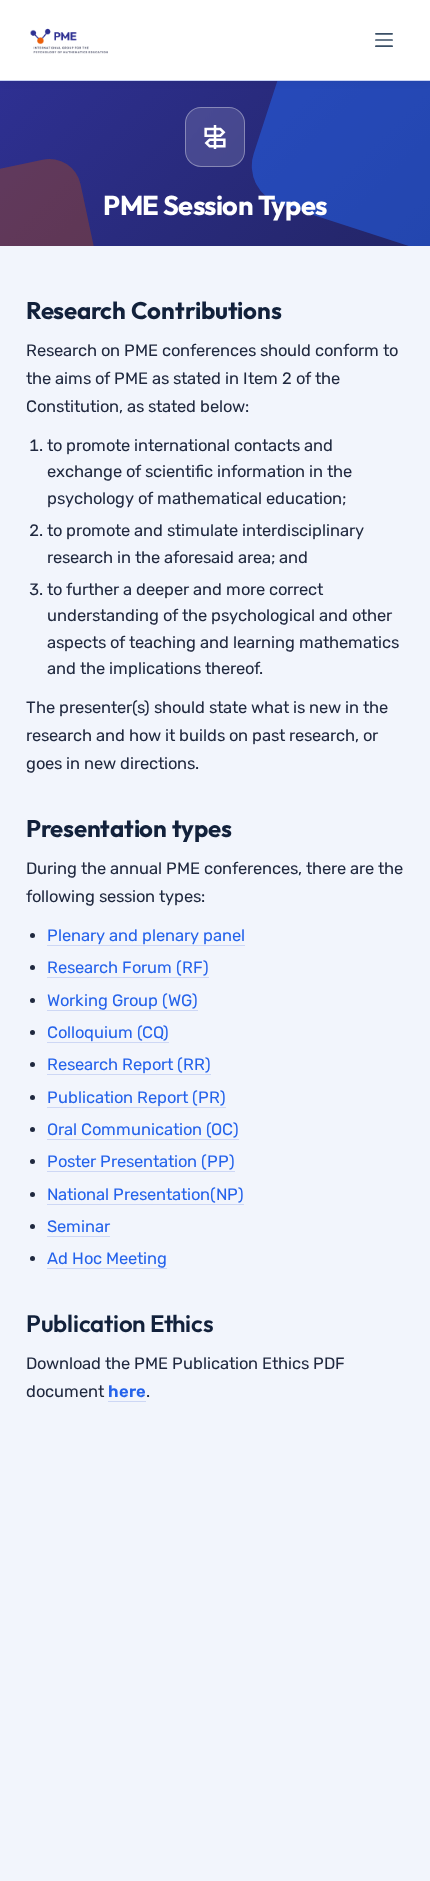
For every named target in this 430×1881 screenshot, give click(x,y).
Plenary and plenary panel (146, 935)
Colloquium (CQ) (108, 1032)
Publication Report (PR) (136, 1097)
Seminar (78, 1226)
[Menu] (384, 40)
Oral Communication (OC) (143, 1129)
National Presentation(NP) (145, 1194)
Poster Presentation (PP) (141, 1161)
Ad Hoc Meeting (107, 1258)
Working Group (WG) (122, 1000)
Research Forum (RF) (128, 967)
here (127, 1391)
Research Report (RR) (129, 1064)
